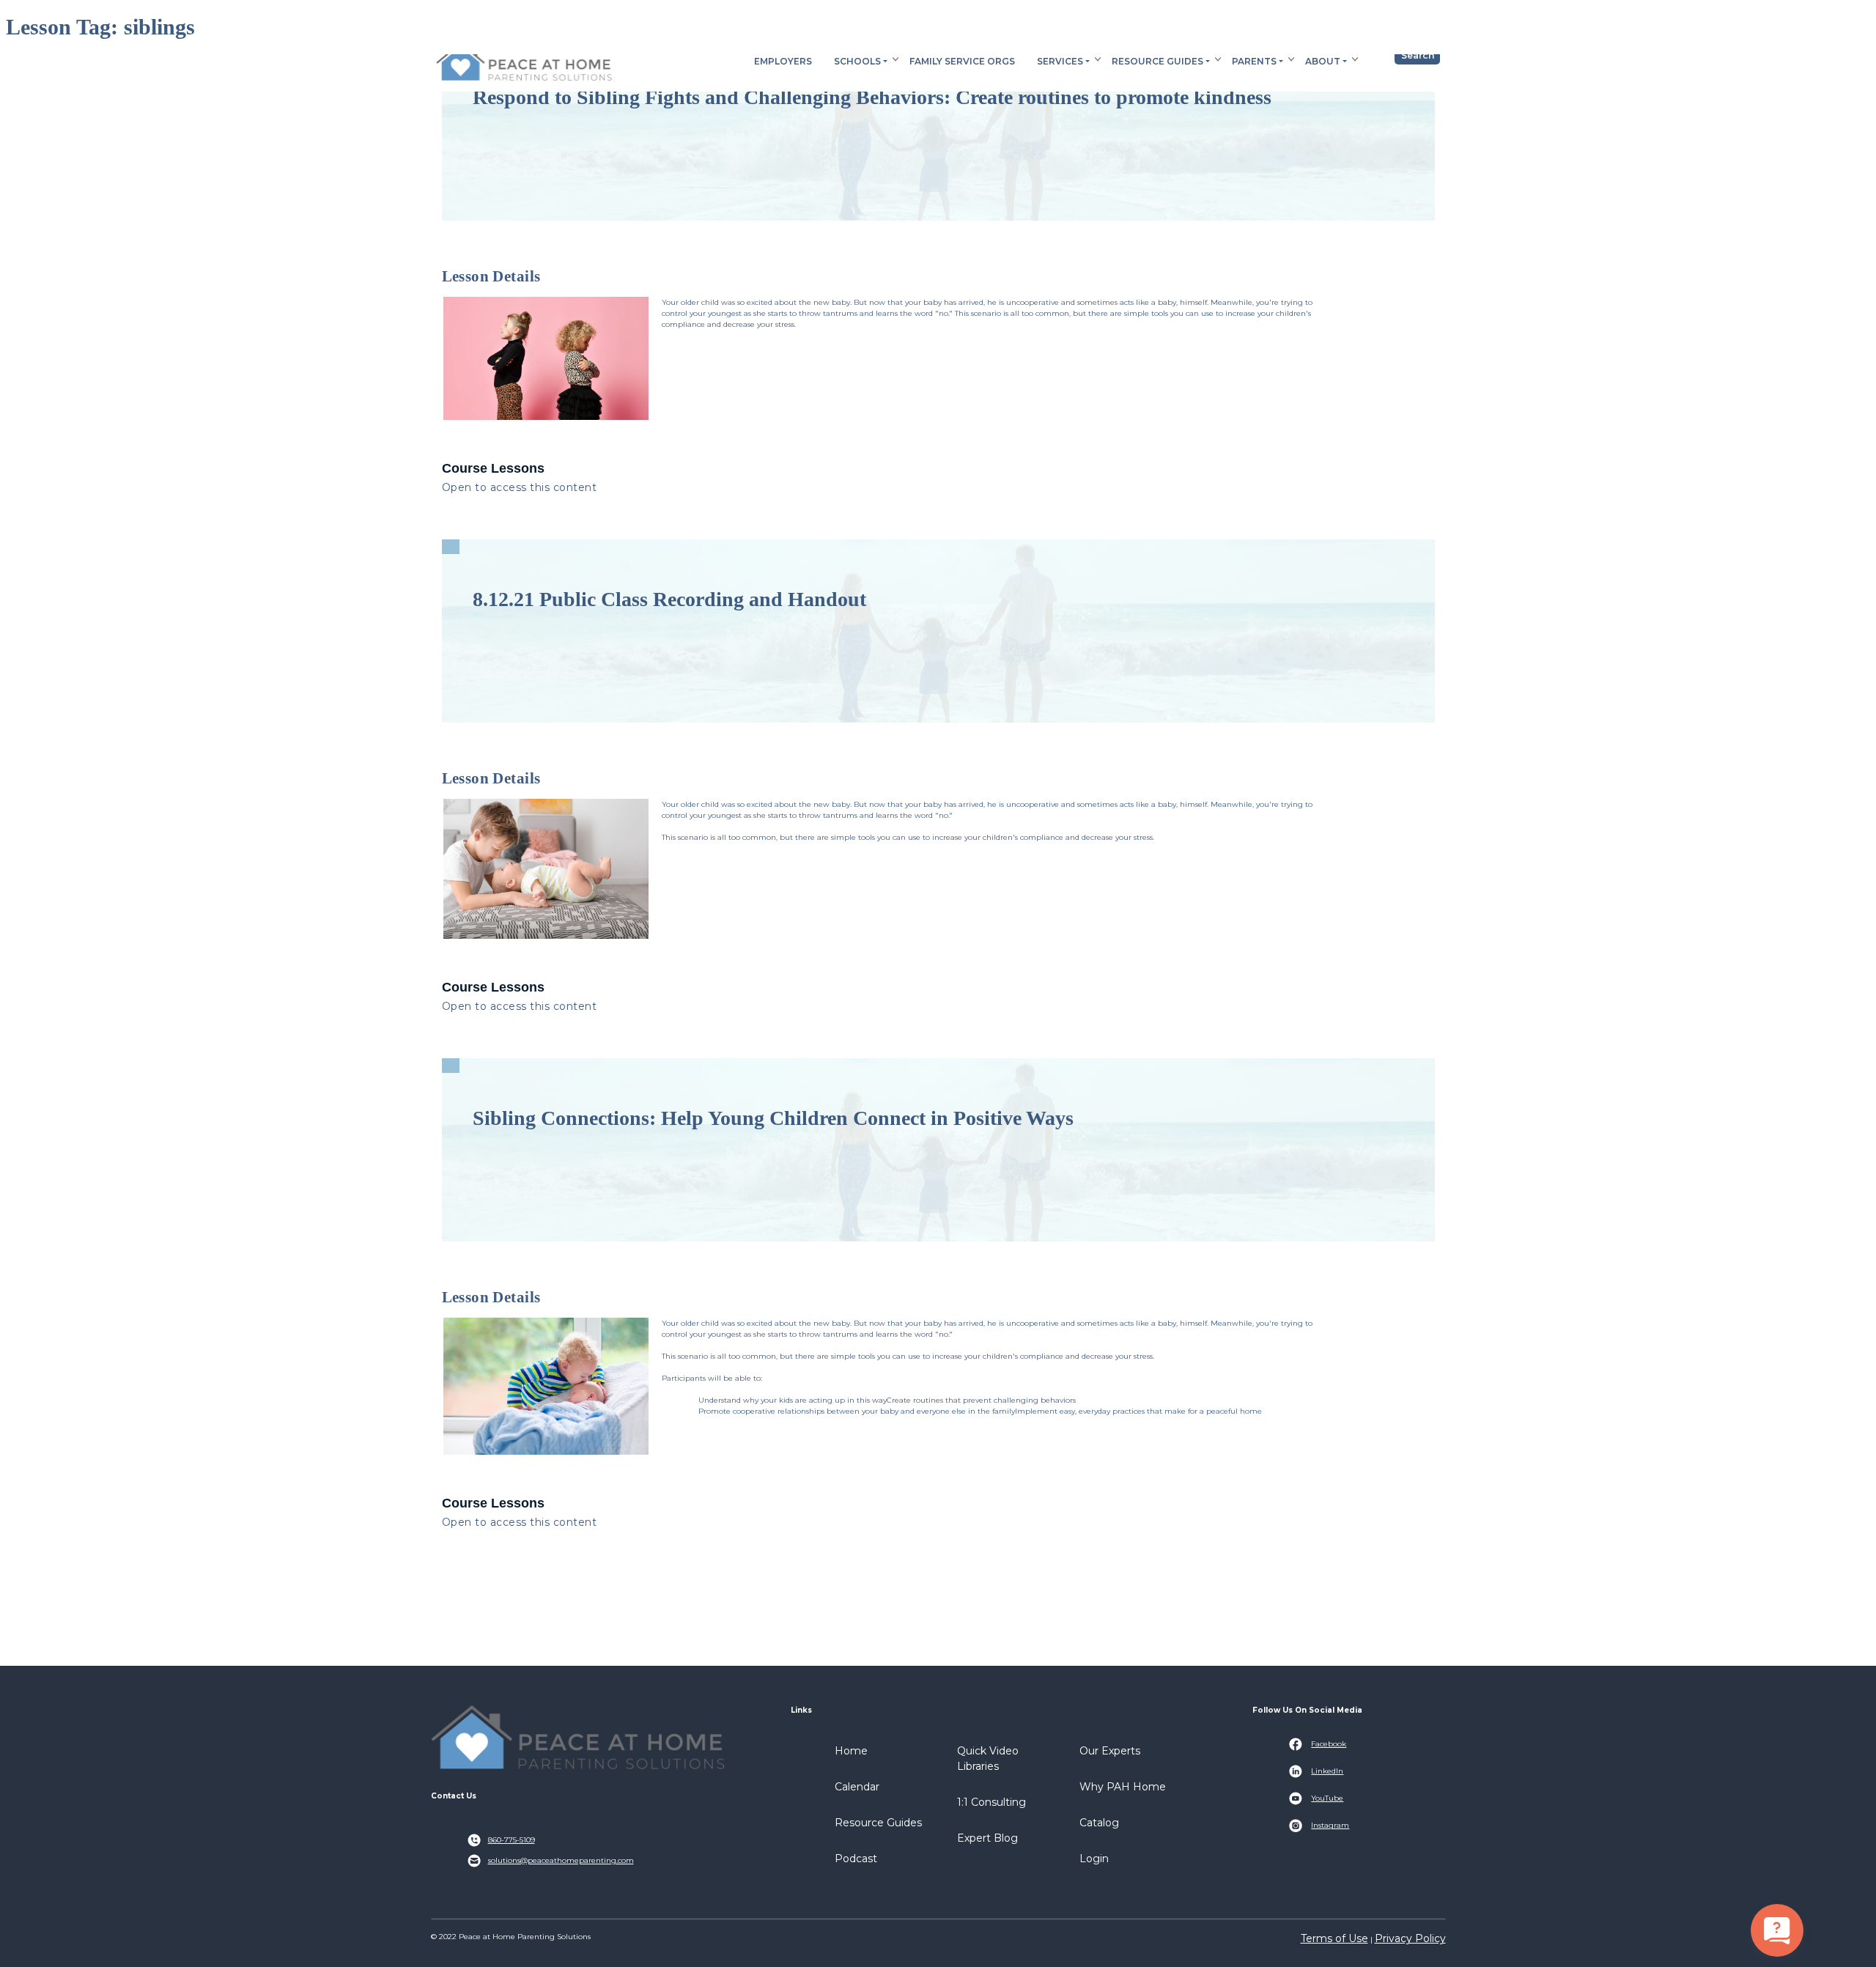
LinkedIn (1327, 1771)
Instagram (1330, 1825)
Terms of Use (1334, 1938)
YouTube (1327, 1798)
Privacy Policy (1410, 1938)
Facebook (1329, 1744)
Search (1418, 55)
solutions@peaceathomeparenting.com (561, 1860)
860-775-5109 (512, 1840)
